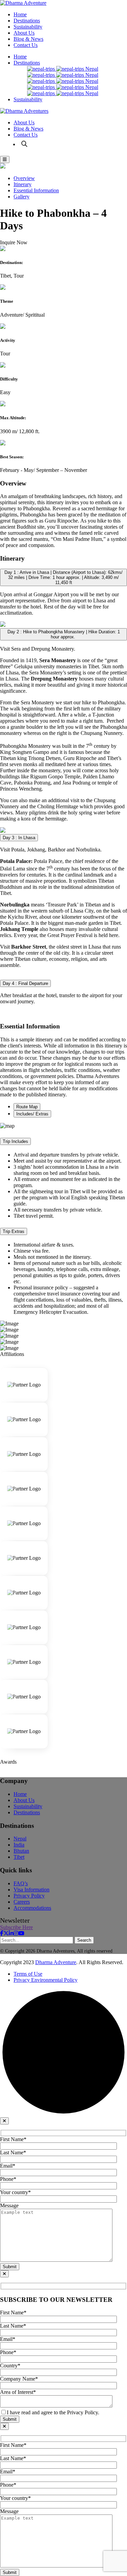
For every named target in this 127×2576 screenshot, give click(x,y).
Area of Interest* (18, 2392)
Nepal (91, 69)
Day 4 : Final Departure (25, 983)
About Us (24, 33)
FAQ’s (21, 1883)
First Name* (13, 2139)
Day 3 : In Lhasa (19, 838)
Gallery (22, 197)
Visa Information (31, 1890)
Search (84, 1940)
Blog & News (28, 39)
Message (9, 2206)
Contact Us (26, 45)
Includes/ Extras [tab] (32, 1114)
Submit (10, 2267)
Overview (24, 178)
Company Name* (19, 2379)
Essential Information (36, 190)
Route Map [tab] (27, 1107)
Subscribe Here (16, 1927)
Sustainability (28, 27)
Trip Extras (14, 1231)
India (19, 1845)
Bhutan (21, 1851)
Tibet (19, 1857)
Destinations (27, 21)
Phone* (8, 2179)
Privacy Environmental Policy (46, 1980)
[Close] (4, 2121)
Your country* (15, 2192)
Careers (22, 1902)
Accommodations (32, 1908)
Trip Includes (15, 1141)
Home (20, 14)
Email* (8, 2166)
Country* (10, 2366)
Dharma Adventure (56, 1962)
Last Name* (13, 2152)
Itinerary (23, 184)
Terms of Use (28, 1974)
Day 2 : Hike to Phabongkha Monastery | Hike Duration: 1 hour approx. (64, 634)
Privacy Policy (29, 1896)
